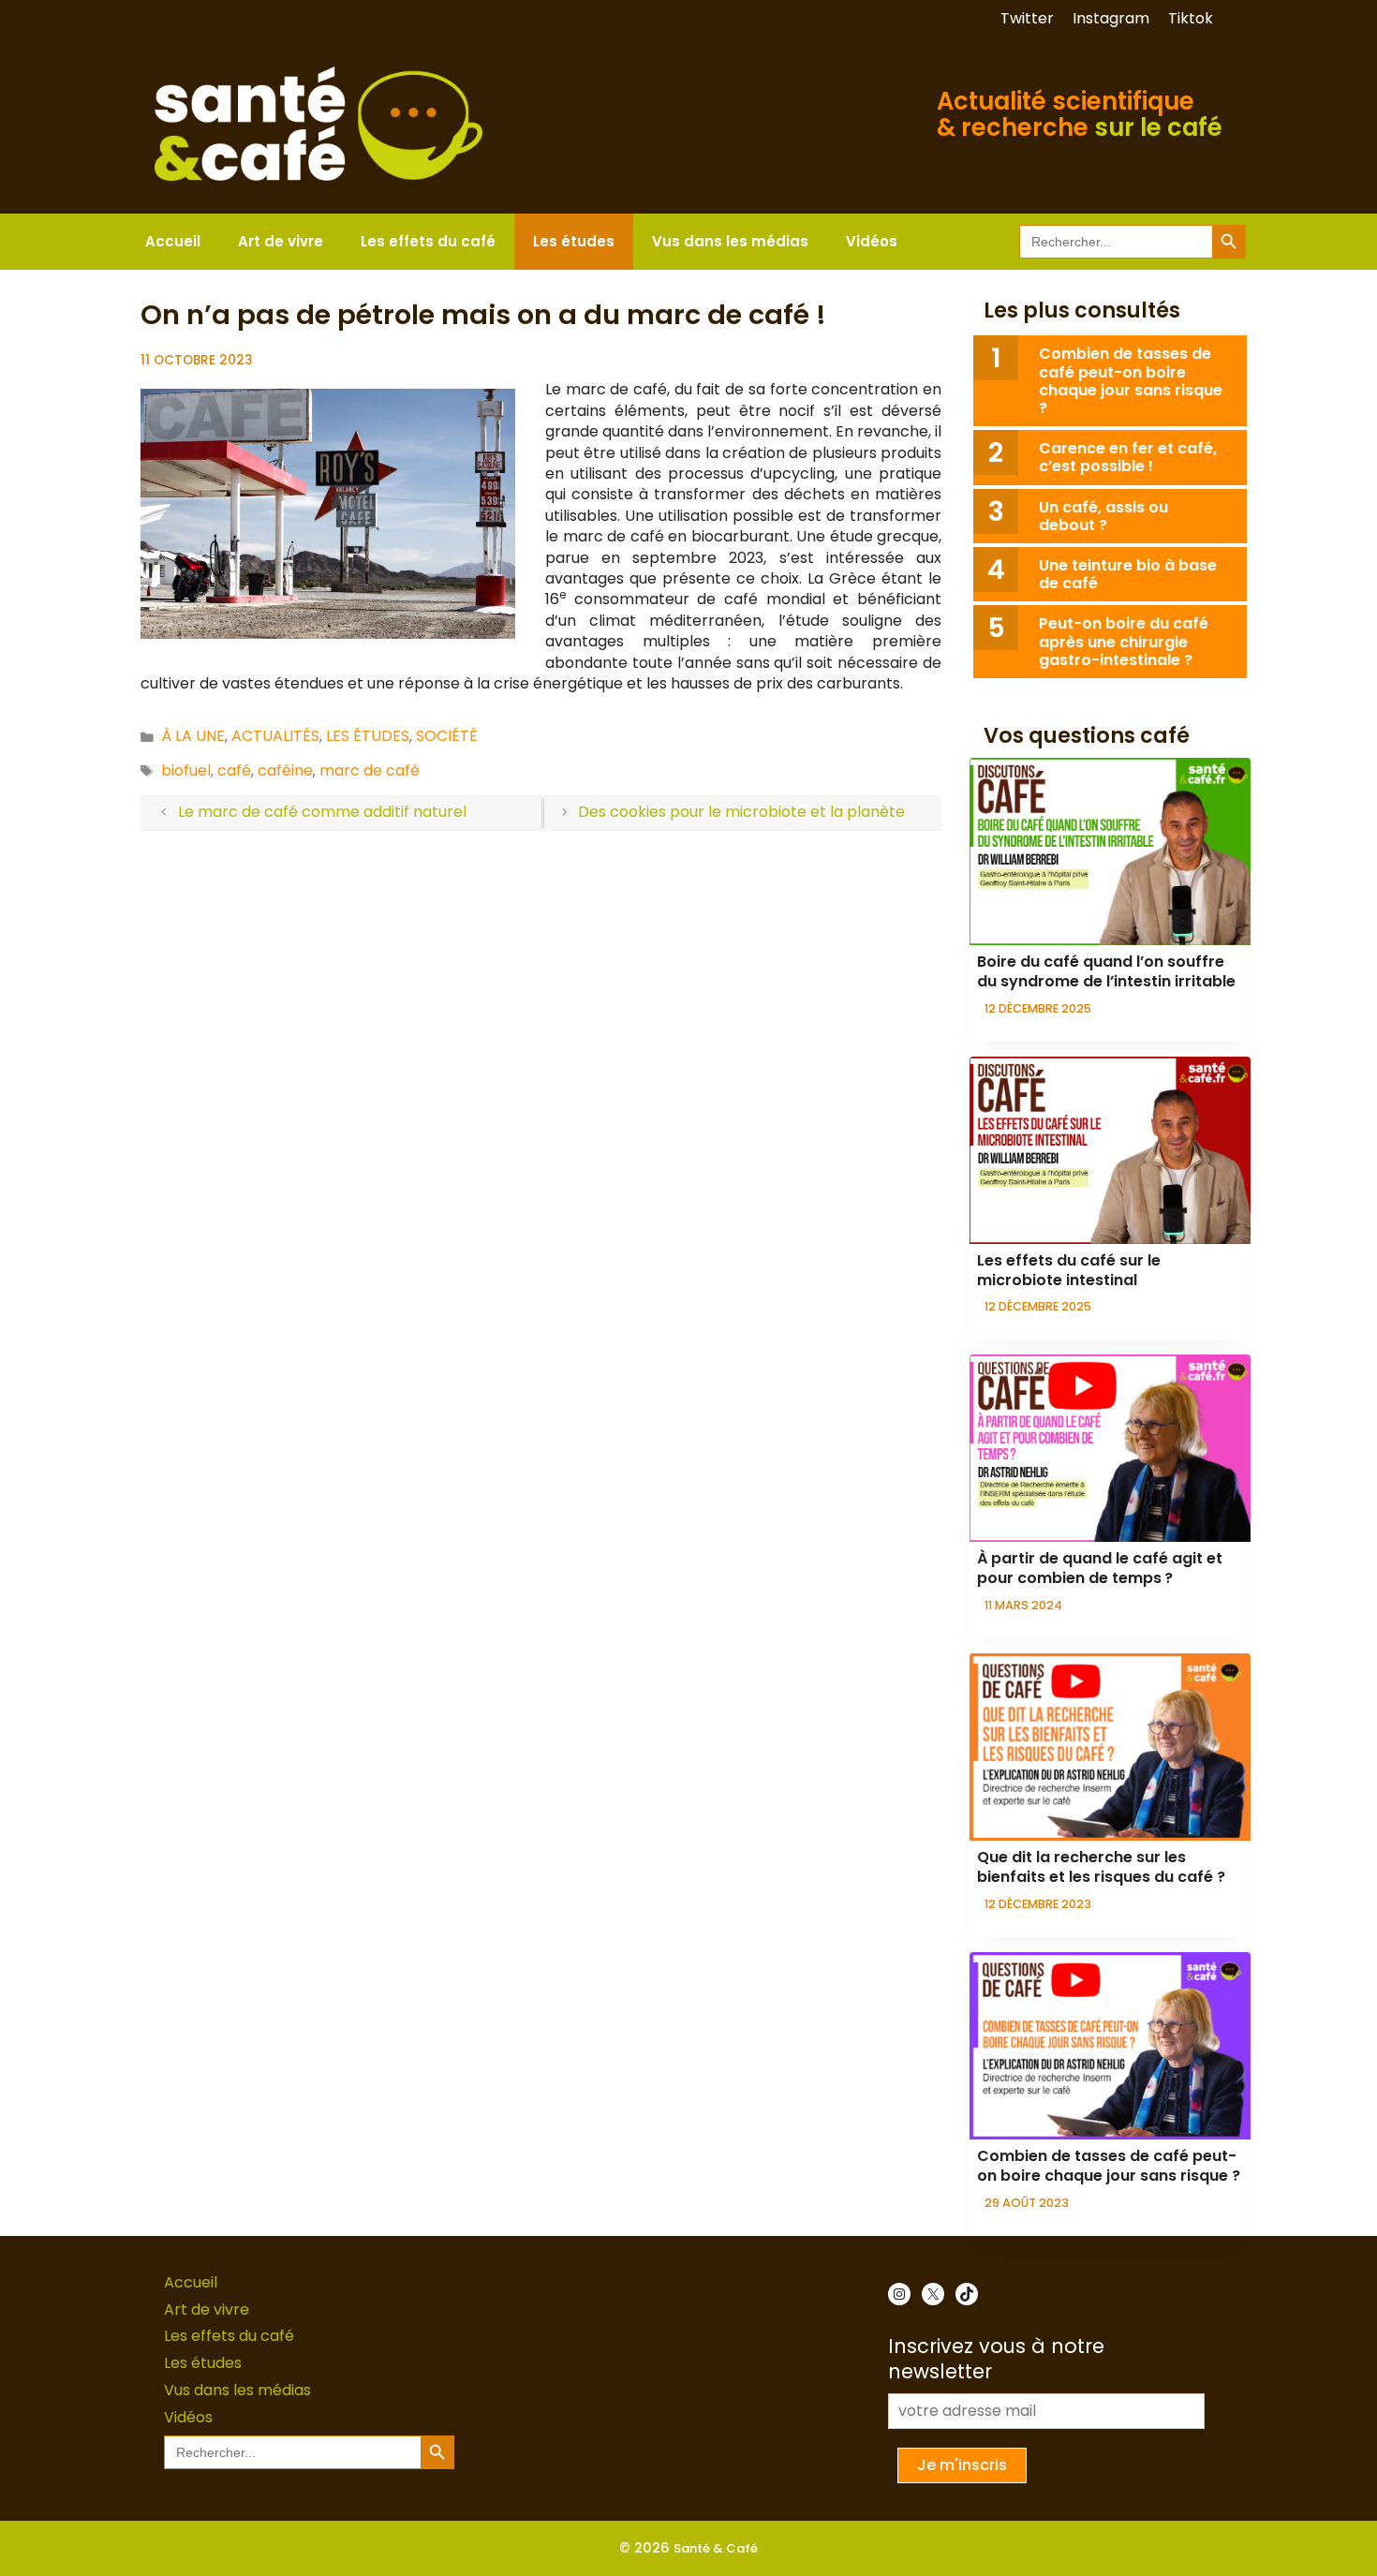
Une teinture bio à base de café (1128, 574)
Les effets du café (428, 241)
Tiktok (1191, 18)
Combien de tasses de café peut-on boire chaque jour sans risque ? (1131, 381)
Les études (574, 241)
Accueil (173, 241)
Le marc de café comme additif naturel (322, 812)
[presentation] (1110, 851)
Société (447, 736)
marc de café (370, 770)
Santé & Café (716, 2548)
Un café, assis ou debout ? (1103, 516)
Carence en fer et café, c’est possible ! (1128, 457)
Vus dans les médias (730, 241)
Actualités (275, 736)
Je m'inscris (962, 2465)
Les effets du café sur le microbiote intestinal (1069, 1270)
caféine (285, 770)
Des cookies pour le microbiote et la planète (741, 812)
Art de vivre (281, 241)
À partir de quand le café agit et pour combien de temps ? (1100, 1568)
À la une (193, 736)
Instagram (1111, 18)
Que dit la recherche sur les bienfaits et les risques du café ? (1101, 1867)
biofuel (186, 770)
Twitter (1027, 18)
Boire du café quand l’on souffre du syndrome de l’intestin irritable (1106, 971)
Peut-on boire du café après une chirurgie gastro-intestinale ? (1124, 641)
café (234, 770)
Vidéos (872, 241)
